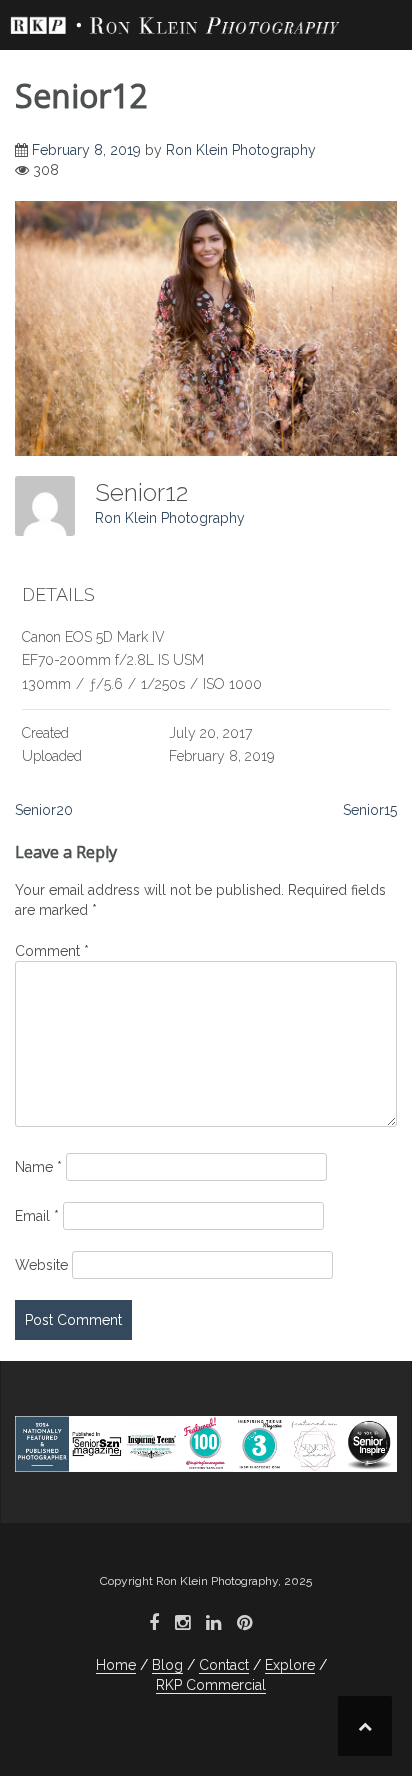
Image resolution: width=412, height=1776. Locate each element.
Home (116, 1665)
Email (37, 1216)
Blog (167, 1665)
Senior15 (370, 810)
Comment (52, 951)
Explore (290, 1665)
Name (38, 1167)
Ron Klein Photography (241, 150)
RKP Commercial (211, 1685)
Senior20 (44, 810)
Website (41, 1265)
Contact (224, 1665)
